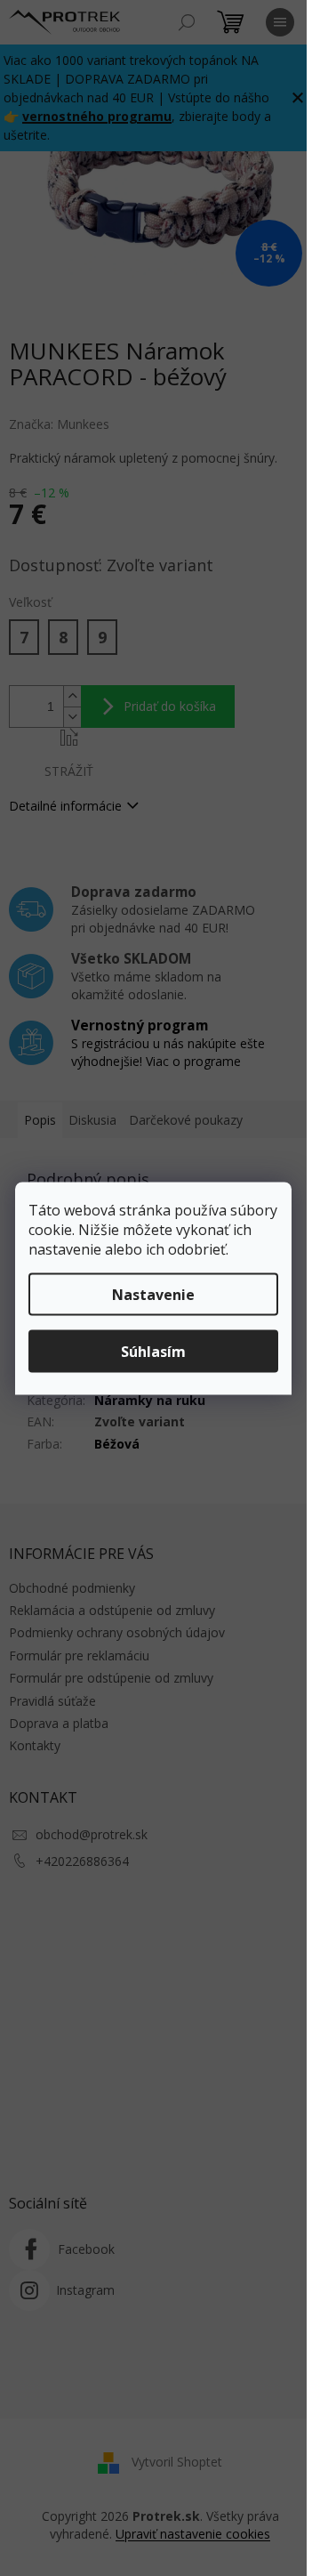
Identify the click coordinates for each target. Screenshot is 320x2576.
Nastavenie (153, 1294)
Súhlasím (153, 1351)
